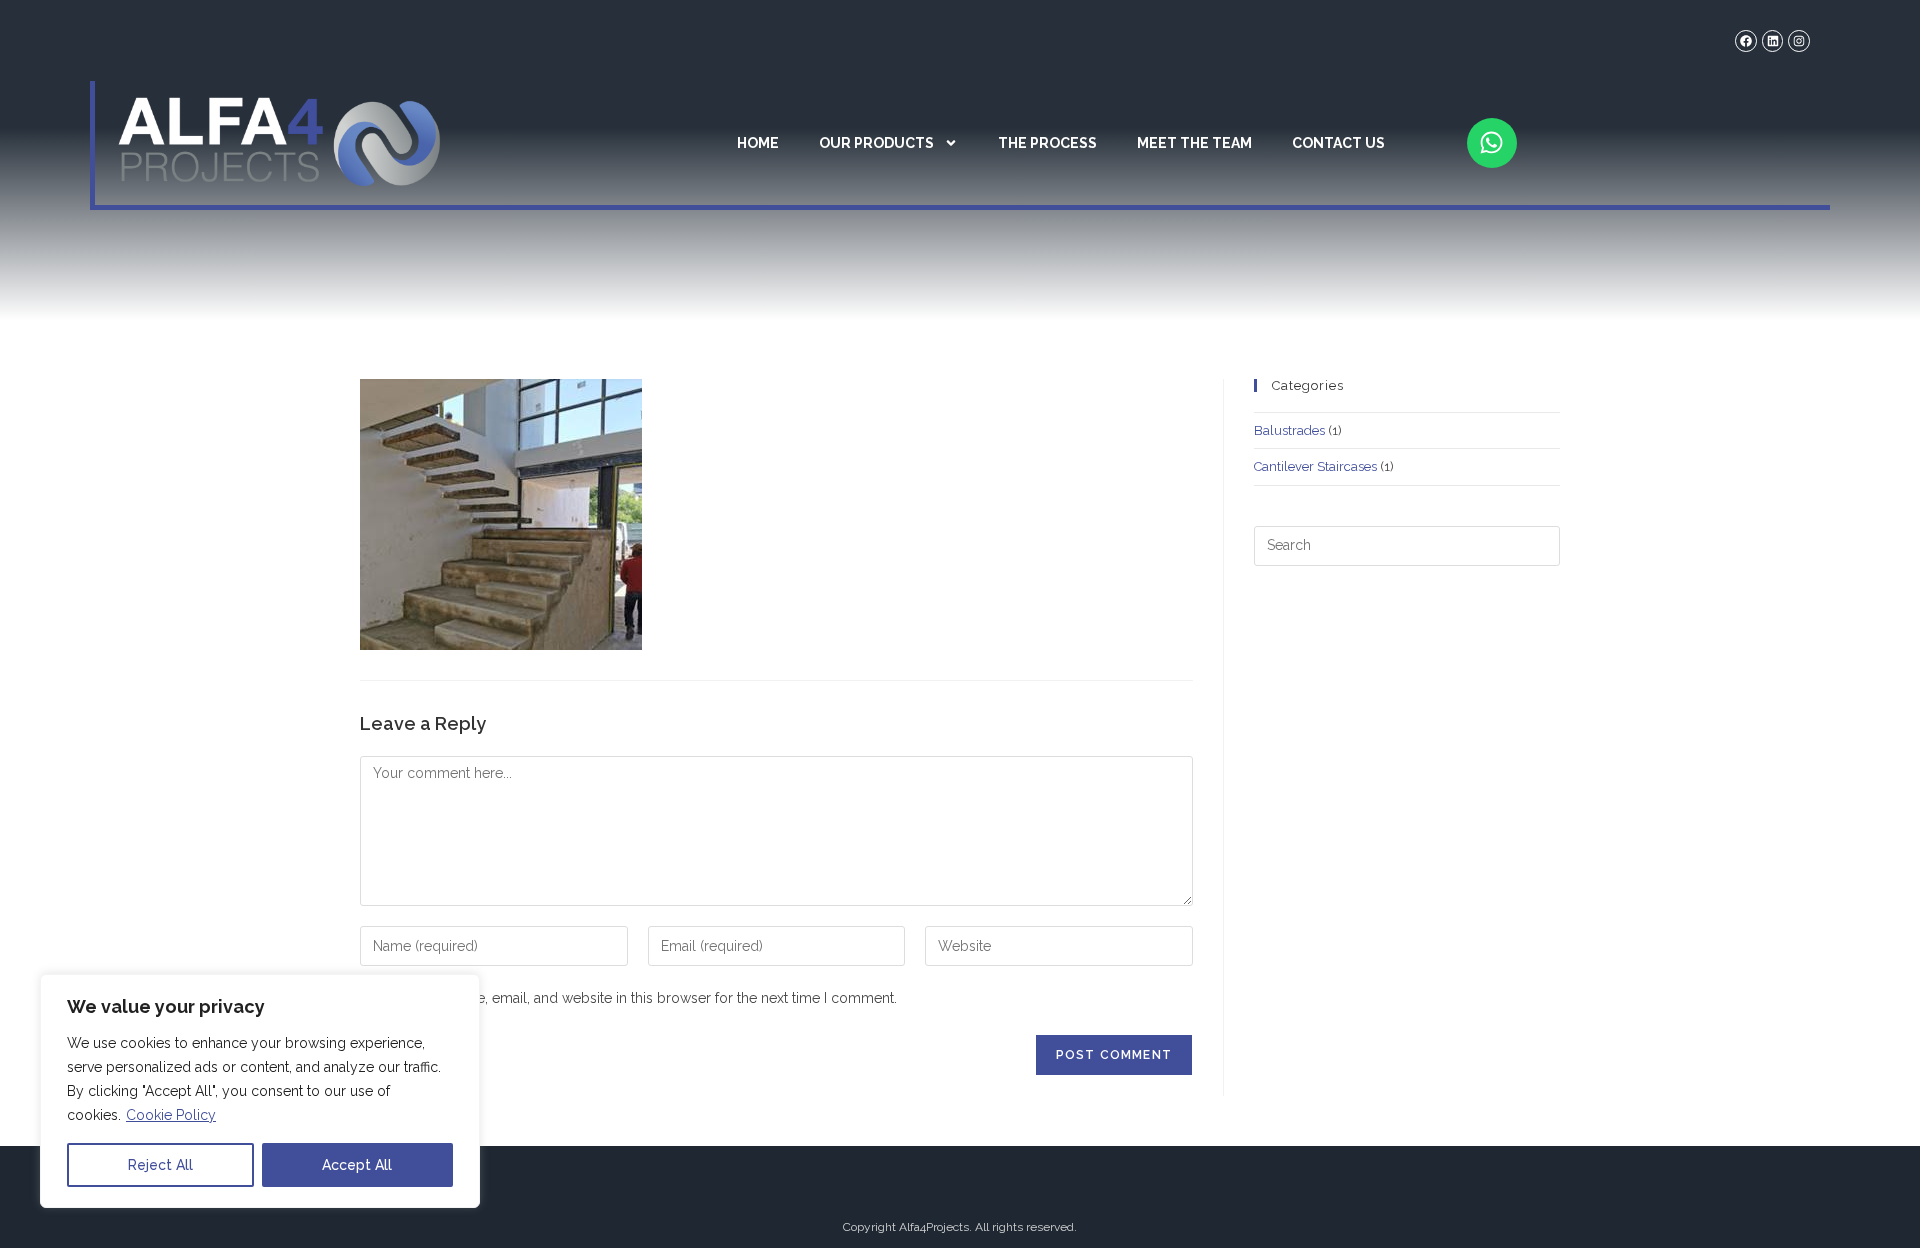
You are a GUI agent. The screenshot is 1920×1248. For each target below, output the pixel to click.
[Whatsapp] (1492, 143)
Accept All (357, 1165)
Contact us (1338, 143)
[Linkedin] (1773, 41)
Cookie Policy (171, 1115)
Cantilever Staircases (1315, 466)
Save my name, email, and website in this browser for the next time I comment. (643, 998)
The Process (1047, 143)
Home (758, 143)
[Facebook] (1746, 41)
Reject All (160, 1165)
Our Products (876, 143)
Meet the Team (1194, 143)
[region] (260, 1091)
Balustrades (1289, 430)
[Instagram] (1799, 41)
